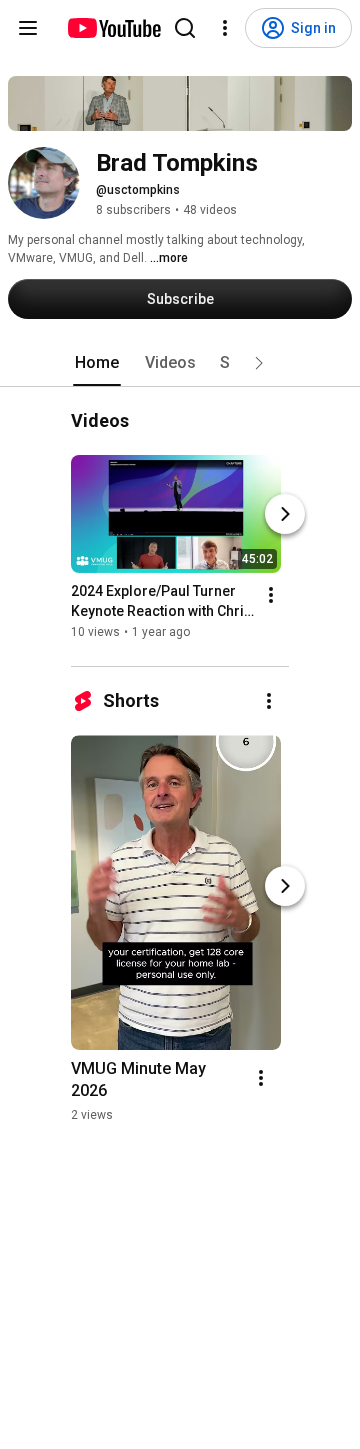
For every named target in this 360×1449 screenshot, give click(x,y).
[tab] (97, 363)
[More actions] (271, 596)
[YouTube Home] (113, 28)
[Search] (185, 28)
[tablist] (180, 363)
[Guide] (28, 28)
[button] (259, 363)
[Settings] (225, 28)
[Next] (285, 515)
